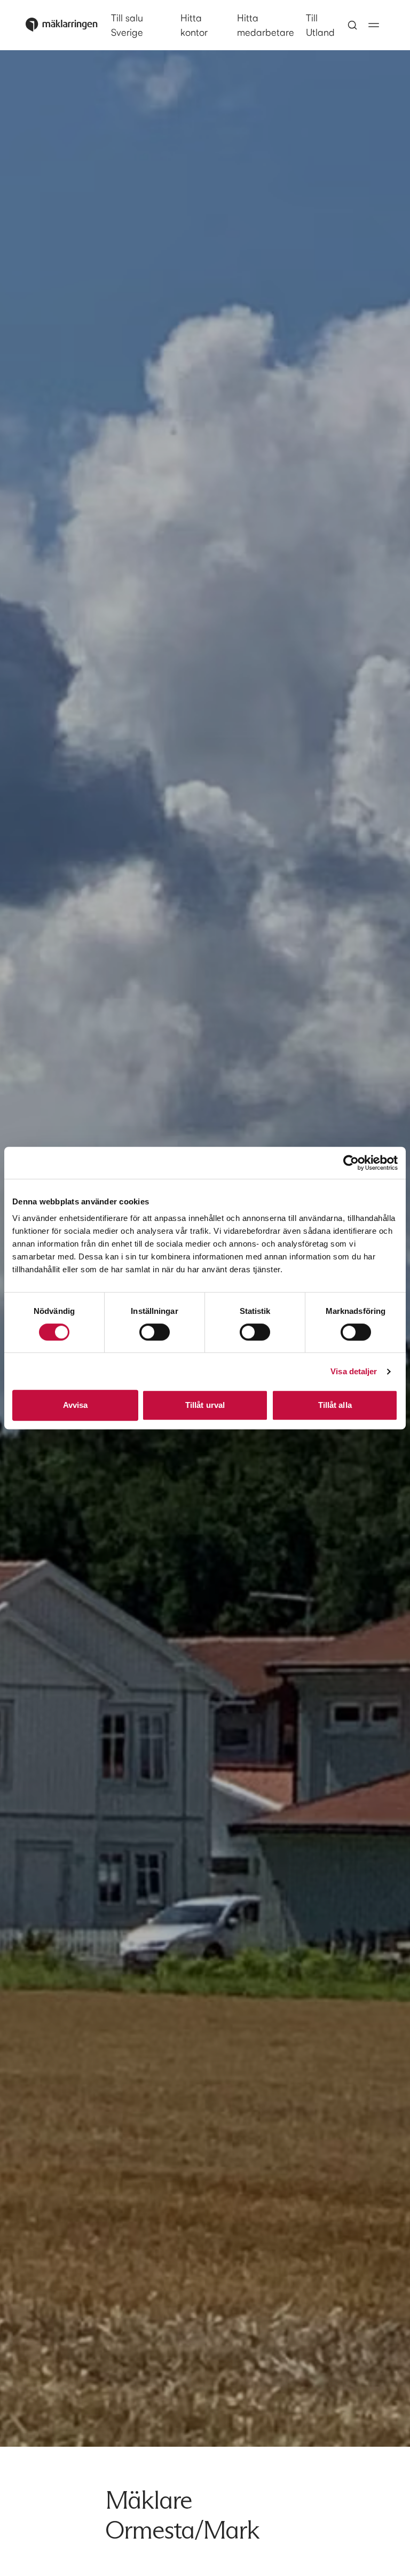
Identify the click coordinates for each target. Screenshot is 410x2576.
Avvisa (76, 1405)
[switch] (155, 1332)
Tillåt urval (205, 1405)
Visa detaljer (354, 1371)
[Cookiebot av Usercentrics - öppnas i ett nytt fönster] (351, 1163)
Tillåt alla (335, 1405)
